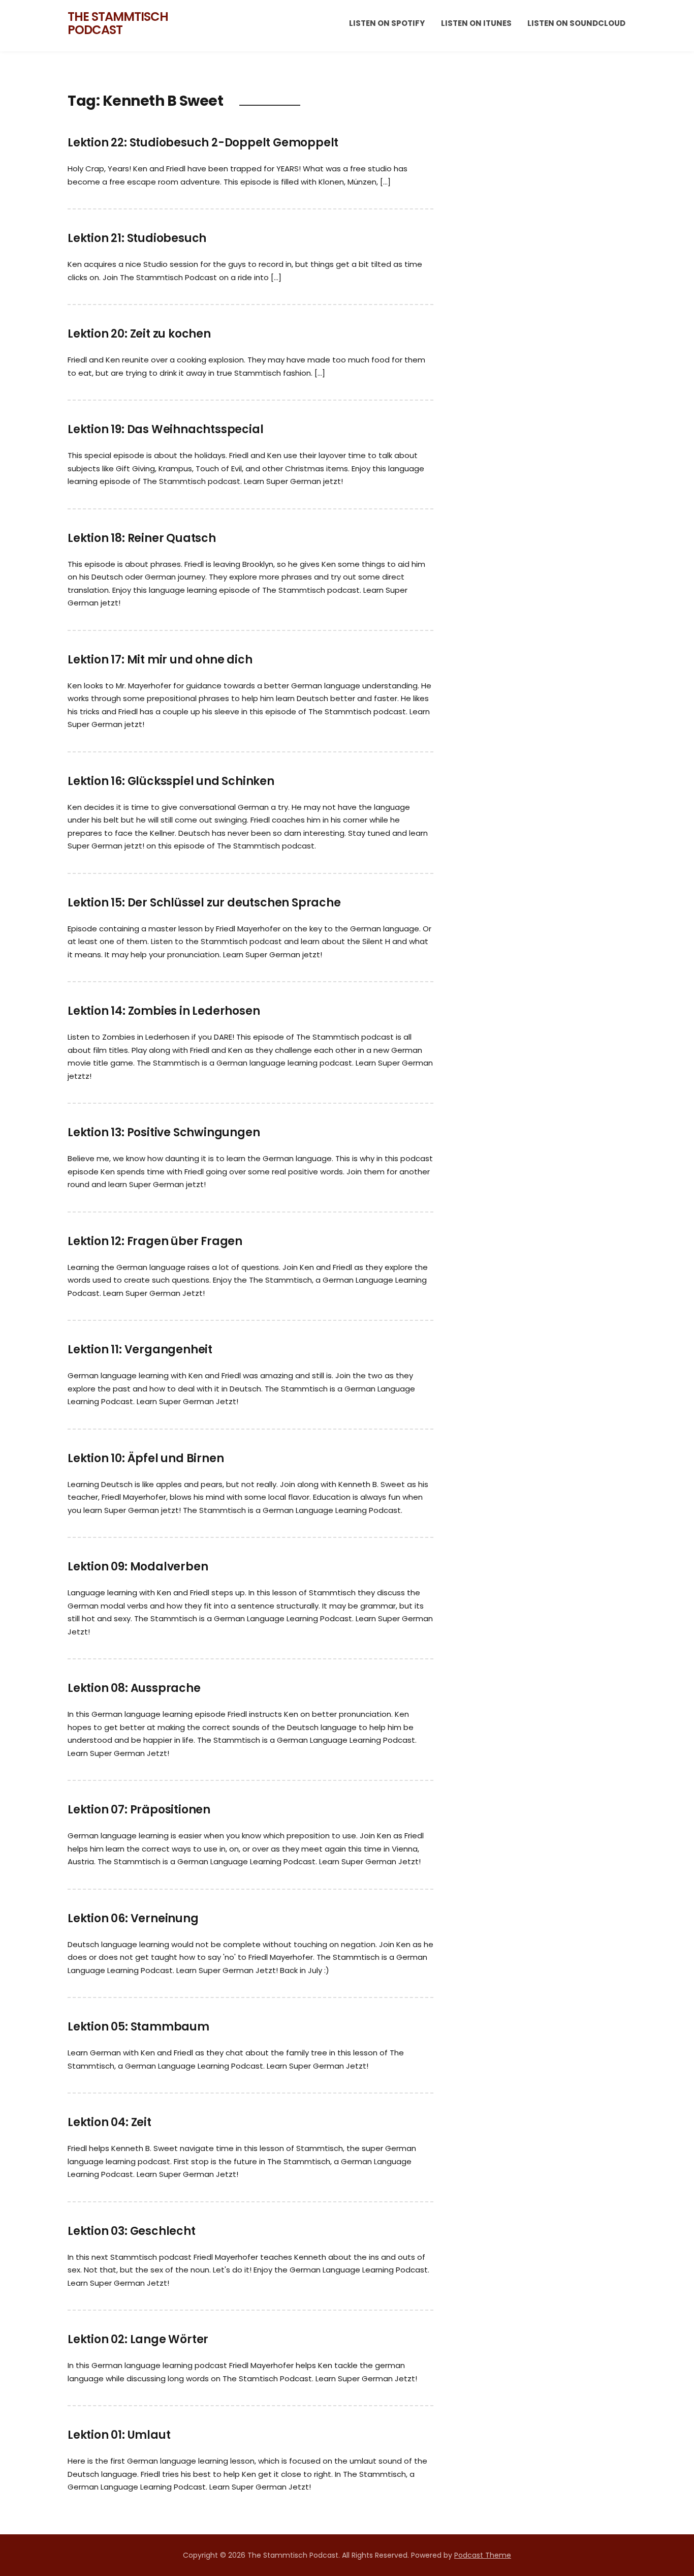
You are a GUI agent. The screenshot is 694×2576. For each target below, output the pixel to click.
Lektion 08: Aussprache (134, 1688)
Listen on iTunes (476, 23)
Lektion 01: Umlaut (119, 2435)
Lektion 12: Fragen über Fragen (155, 1241)
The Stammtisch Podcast (118, 23)
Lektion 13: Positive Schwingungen (164, 1132)
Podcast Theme (483, 2555)
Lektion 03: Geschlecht (132, 2231)
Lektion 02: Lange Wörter (138, 2339)
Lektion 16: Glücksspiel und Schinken (171, 781)
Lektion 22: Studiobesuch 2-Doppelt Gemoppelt (203, 143)
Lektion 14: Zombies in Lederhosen (164, 1011)
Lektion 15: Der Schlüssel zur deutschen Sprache (204, 903)
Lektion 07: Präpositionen (139, 1810)
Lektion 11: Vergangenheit (140, 1350)
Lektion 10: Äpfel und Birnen (146, 1458)
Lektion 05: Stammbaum (138, 2027)
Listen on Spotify (387, 23)
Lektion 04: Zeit (109, 2122)
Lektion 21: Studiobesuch (137, 238)
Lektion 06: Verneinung (133, 1918)
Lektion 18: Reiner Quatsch (142, 538)
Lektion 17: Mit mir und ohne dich (160, 660)
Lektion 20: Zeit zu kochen (139, 334)
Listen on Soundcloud (576, 23)
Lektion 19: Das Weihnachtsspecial (165, 429)
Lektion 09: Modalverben (138, 1567)
